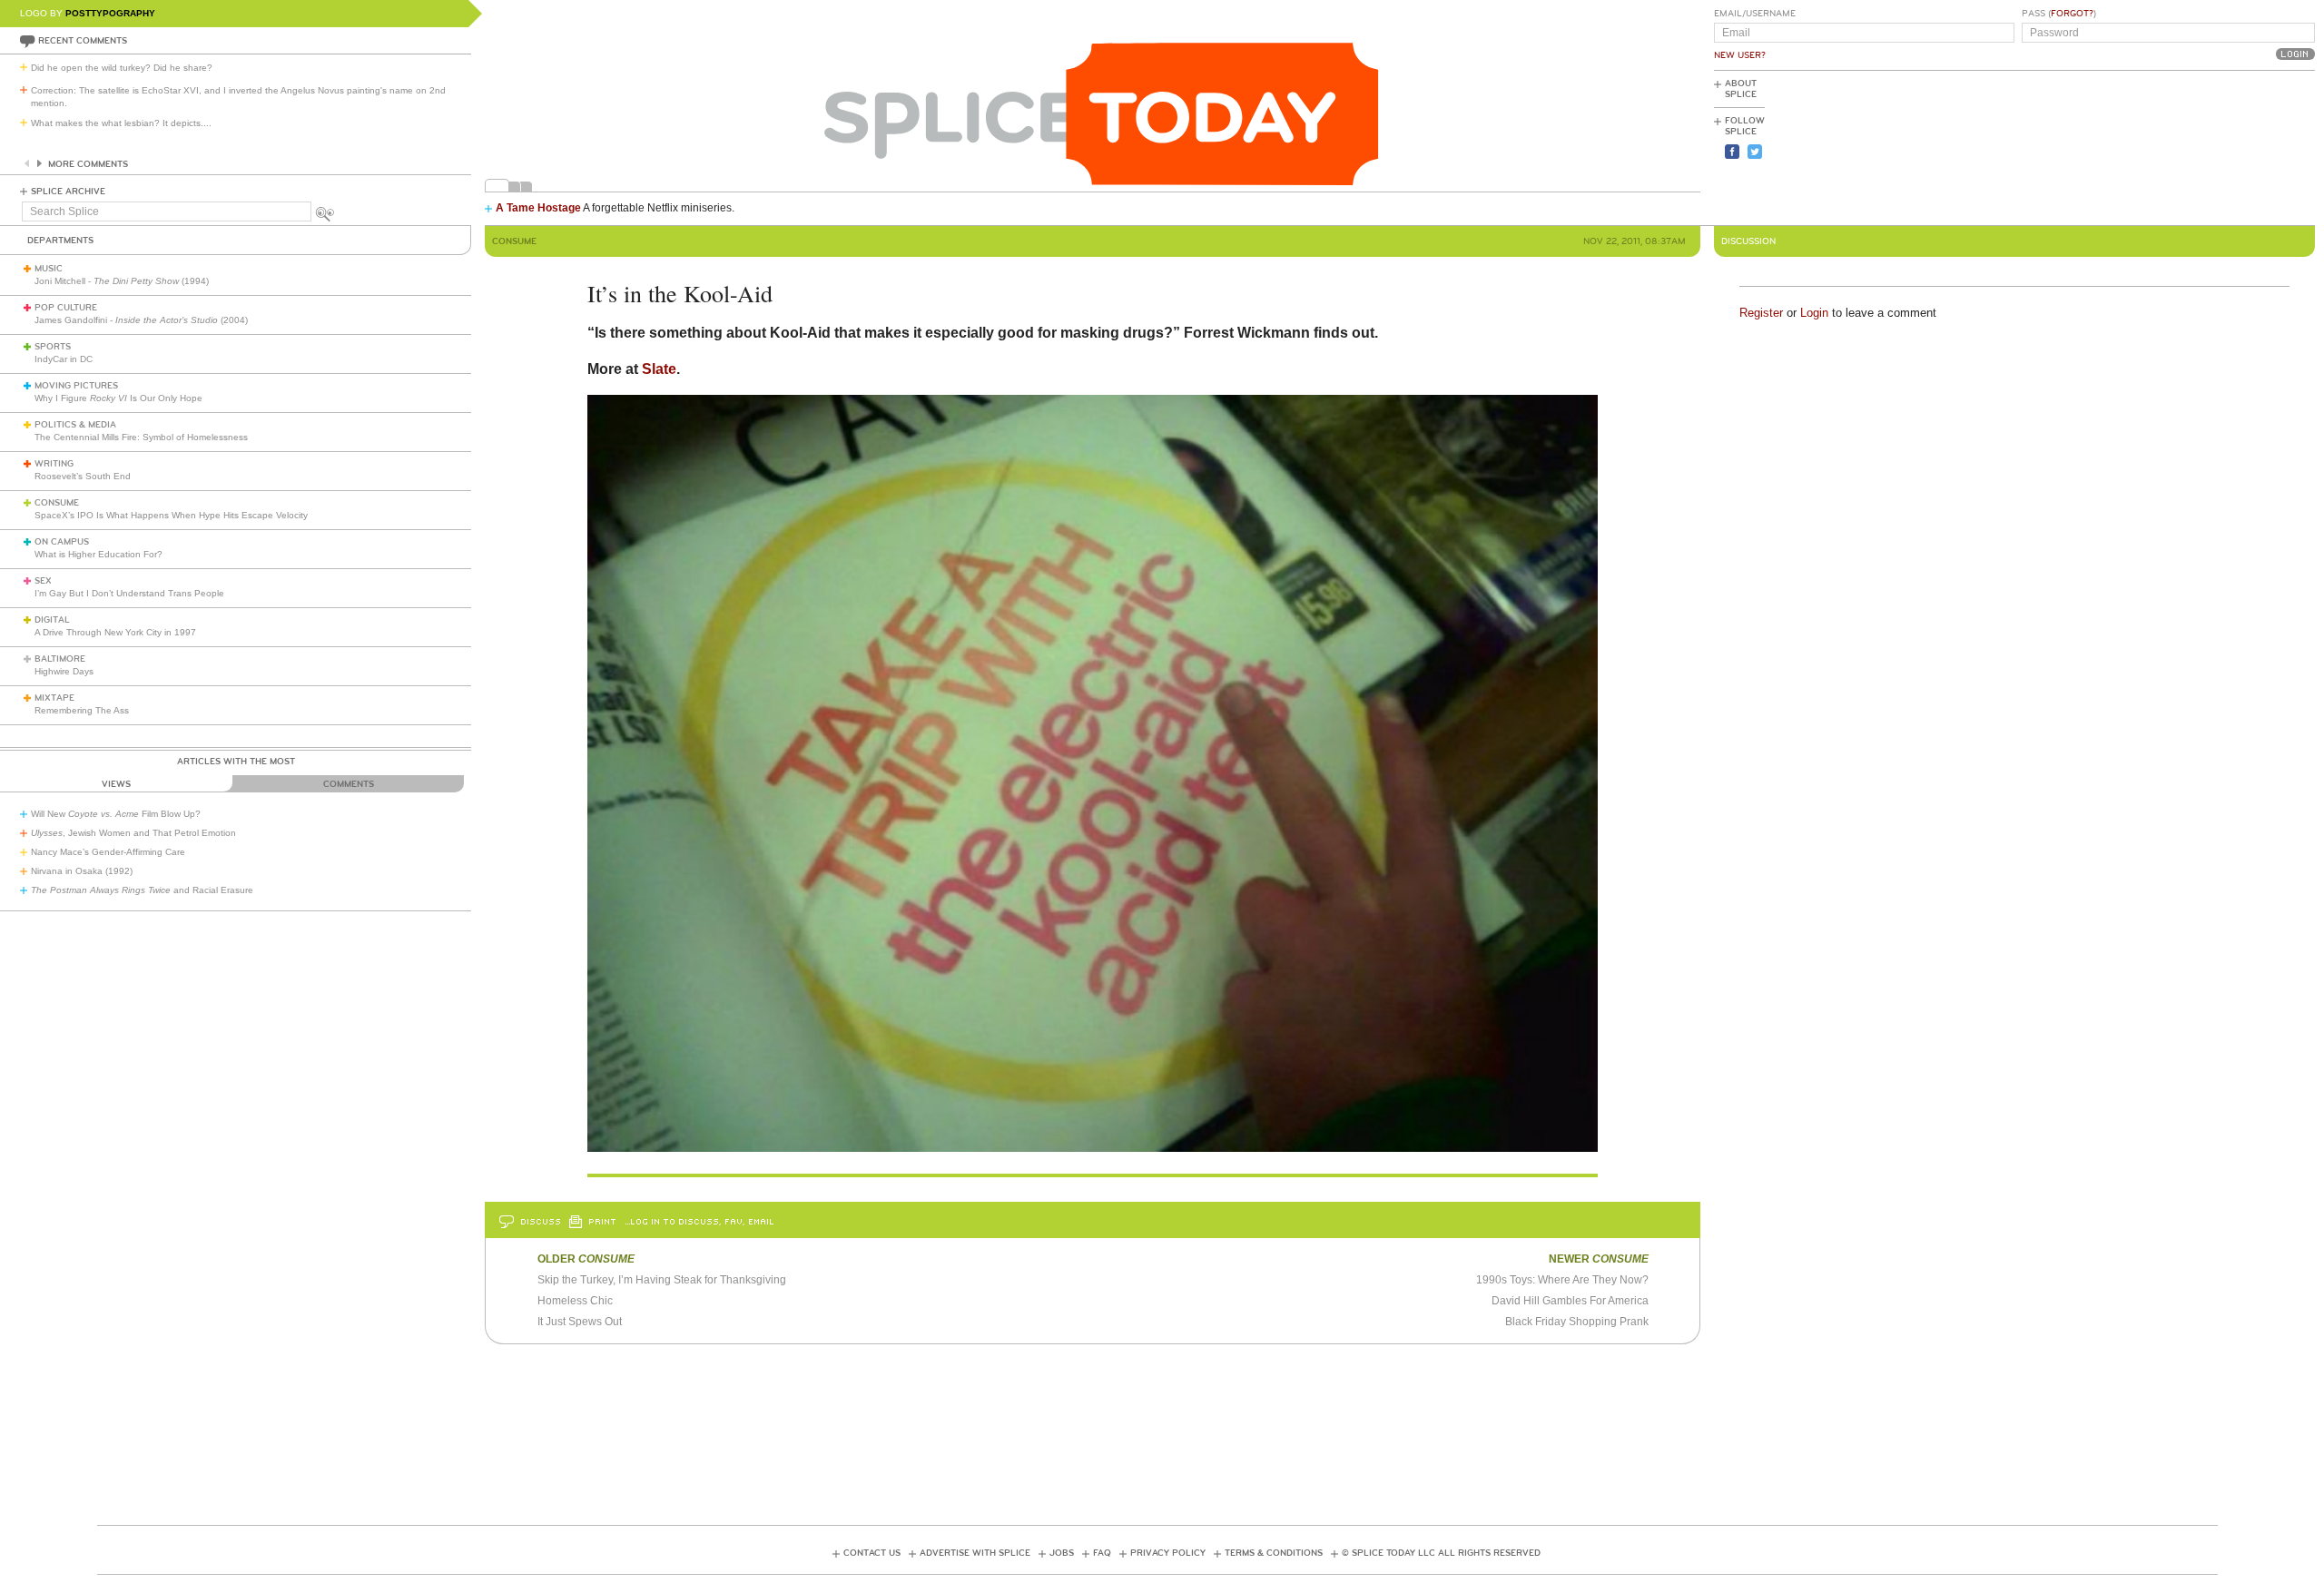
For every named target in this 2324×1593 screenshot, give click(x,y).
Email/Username (1755, 14)
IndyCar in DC (64, 359)
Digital (52, 620)
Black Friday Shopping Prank (1577, 1322)
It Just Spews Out (580, 1322)
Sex (43, 581)
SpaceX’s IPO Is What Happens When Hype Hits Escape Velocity (171, 515)
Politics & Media (75, 425)
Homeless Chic (575, 1301)
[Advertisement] (2233, 146)
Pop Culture (66, 308)
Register (1761, 313)
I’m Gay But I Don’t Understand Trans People (129, 593)
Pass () (2059, 14)
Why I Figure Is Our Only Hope (118, 398)
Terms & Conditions (1274, 1553)
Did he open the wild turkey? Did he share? (122, 68)
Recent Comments (83, 41)
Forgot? (2072, 14)
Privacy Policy (1168, 1553)
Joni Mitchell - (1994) (122, 281)
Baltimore (60, 659)
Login (1814, 313)
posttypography (110, 13)
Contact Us (872, 1553)
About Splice (1741, 89)
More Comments (88, 164)
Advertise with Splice (975, 1553)
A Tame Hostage (538, 208)
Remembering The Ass (82, 710)
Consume (57, 503)
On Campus (62, 542)
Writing (54, 464)
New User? (1740, 55)
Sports (53, 347)
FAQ (1102, 1553)
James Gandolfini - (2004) (141, 320)
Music (49, 269)
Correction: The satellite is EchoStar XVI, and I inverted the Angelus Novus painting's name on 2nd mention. (238, 97)
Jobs (1062, 1553)
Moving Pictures (76, 386)
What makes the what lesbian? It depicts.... (121, 123)
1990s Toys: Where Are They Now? (1562, 1280)
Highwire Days (64, 671)
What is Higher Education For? (98, 554)
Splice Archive (68, 192)
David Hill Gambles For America (1570, 1301)
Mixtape (54, 698)
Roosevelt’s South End (83, 476)
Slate (659, 369)
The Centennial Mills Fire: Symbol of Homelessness (141, 437)
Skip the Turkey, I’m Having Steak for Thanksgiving (662, 1280)
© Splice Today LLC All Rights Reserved (1441, 1553)
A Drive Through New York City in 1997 (115, 632)
